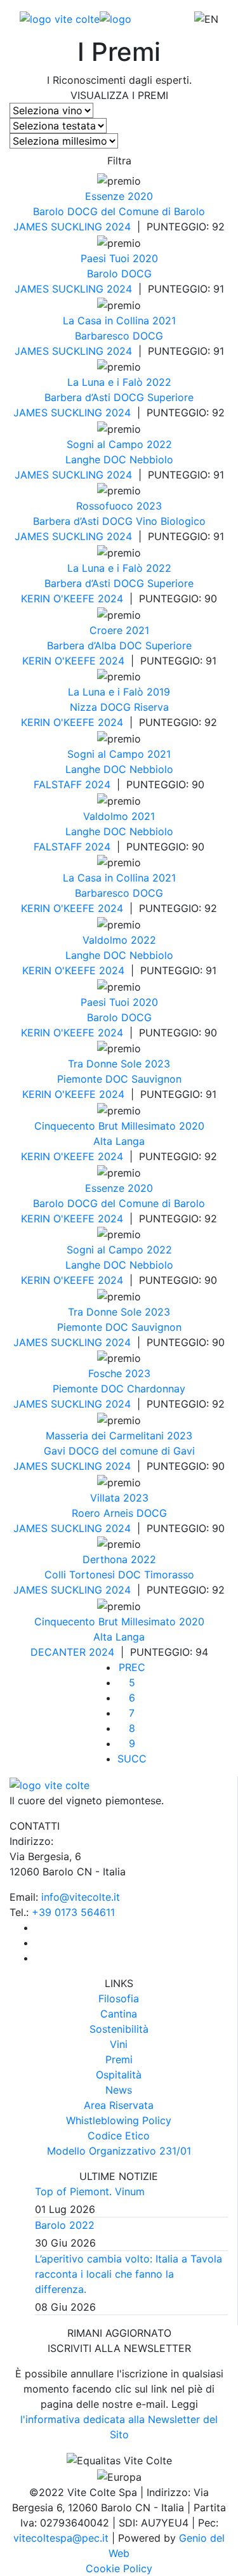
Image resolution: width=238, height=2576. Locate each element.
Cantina (119, 2014)
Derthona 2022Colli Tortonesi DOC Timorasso (119, 1567)
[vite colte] (76, 18)
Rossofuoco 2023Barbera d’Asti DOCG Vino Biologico (119, 513)
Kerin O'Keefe (59, 598)
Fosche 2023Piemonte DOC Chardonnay (119, 1381)
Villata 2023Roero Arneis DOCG (119, 1505)
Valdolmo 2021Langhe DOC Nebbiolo (119, 824)
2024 (118, 227)
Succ (132, 1759)
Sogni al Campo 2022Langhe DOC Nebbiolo (119, 452)
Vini (119, 2044)
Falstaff (59, 784)
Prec (132, 1667)
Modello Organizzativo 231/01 (119, 2151)
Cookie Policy (119, 2568)
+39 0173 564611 (73, 1912)
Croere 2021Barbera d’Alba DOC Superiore (119, 638)
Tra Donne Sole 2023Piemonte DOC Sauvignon (119, 1071)
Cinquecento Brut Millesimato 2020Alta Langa (119, 1133)
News (119, 2090)
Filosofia (119, 1998)
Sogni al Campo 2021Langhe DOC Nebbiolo (119, 762)
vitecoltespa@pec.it (61, 2538)
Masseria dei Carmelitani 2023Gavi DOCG (119, 1443)
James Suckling (59, 227)
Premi (119, 2059)
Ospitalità (119, 2075)
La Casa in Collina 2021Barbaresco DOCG (119, 328)
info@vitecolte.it (81, 1897)
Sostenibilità (119, 2029)
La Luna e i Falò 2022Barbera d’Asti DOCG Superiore (119, 390)
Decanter (60, 1652)
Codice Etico (119, 2136)
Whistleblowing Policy (119, 2120)
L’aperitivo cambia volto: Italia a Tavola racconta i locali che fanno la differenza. (129, 2274)
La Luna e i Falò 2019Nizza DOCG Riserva (119, 699)
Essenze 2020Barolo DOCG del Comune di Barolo (119, 204)
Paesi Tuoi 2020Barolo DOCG (119, 266)
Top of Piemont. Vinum (90, 2191)
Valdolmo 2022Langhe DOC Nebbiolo (119, 948)
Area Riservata (119, 2105)
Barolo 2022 (65, 2225)
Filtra (119, 161)
